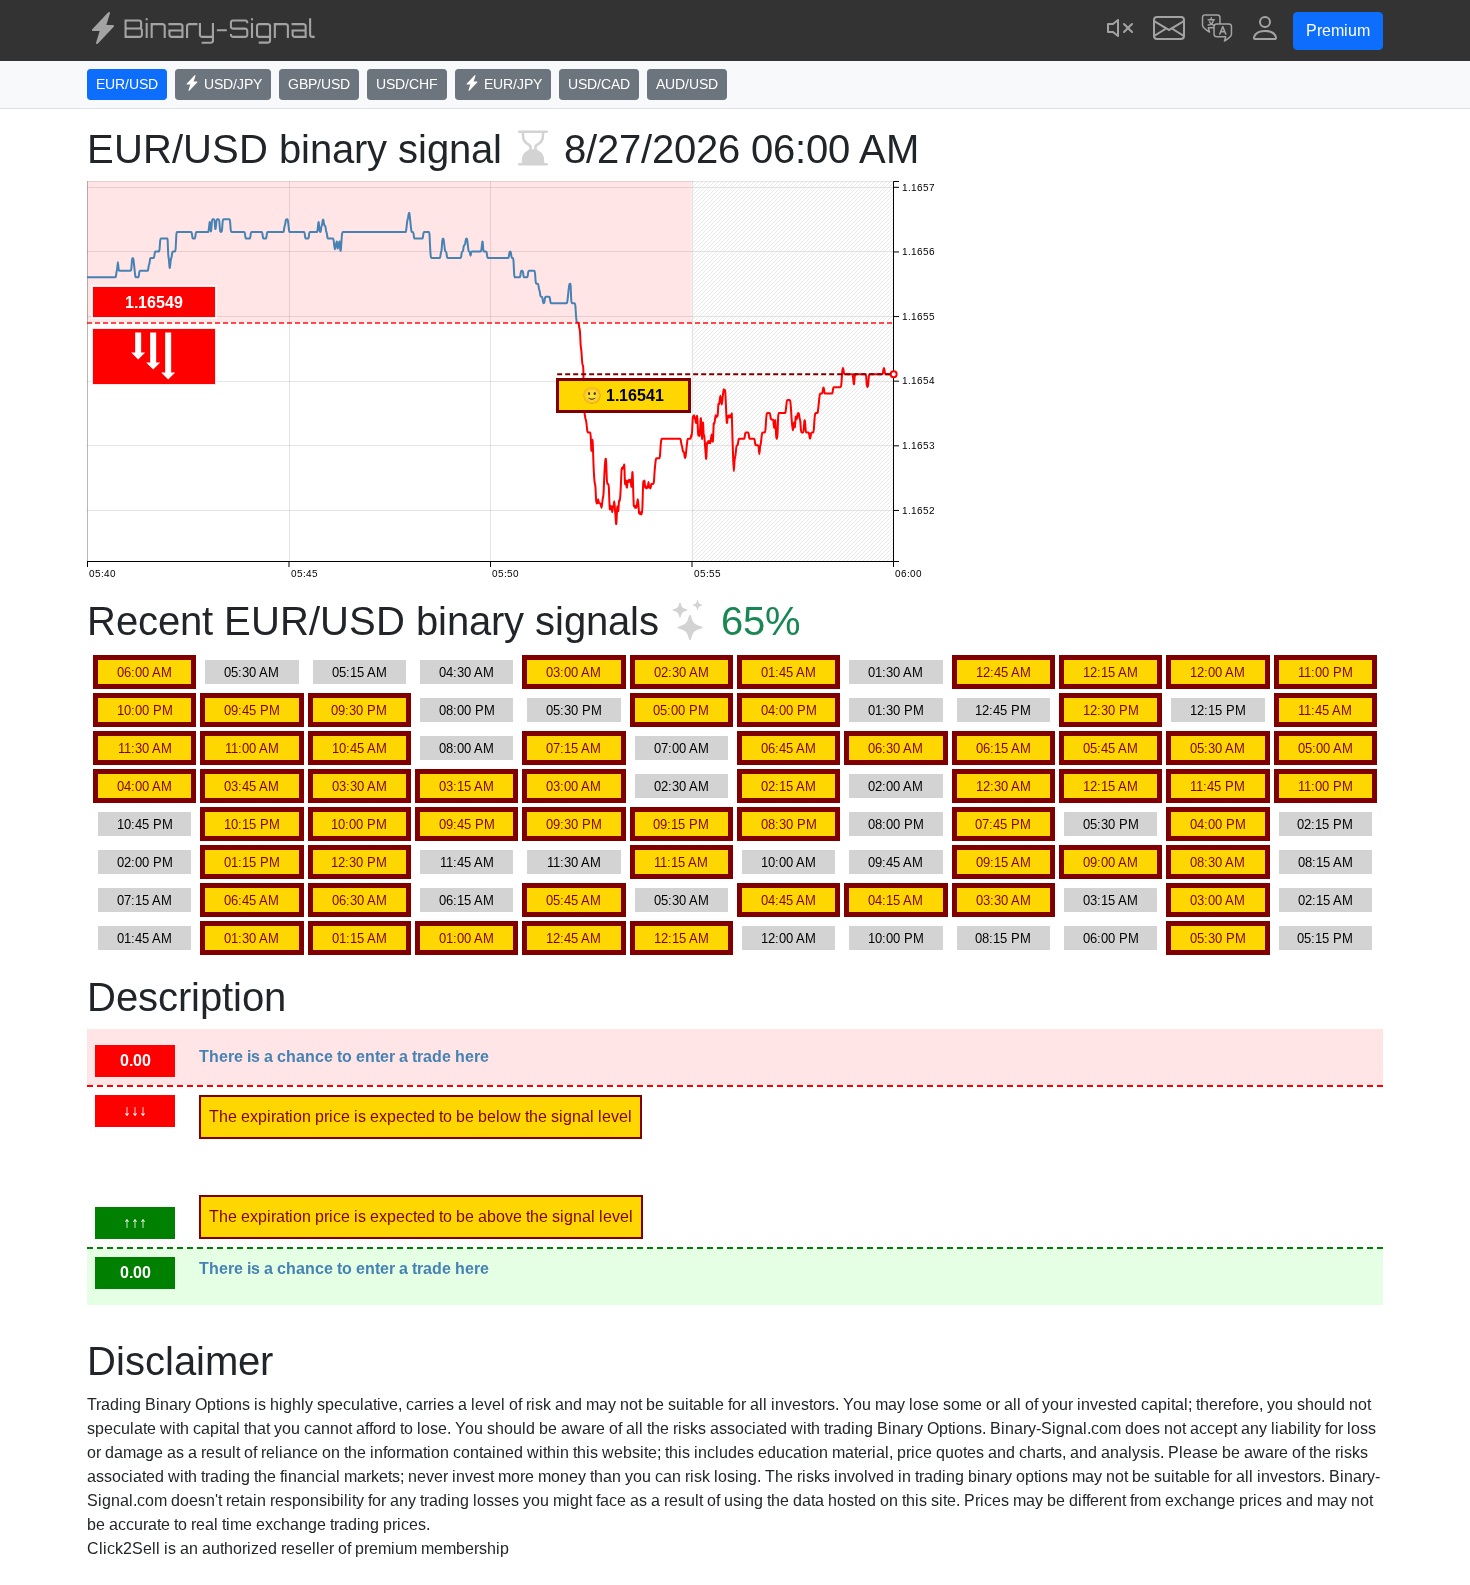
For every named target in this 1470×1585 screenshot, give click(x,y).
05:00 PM (681, 710)
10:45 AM (359, 748)
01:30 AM (895, 672)
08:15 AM (1325, 862)
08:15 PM (1003, 938)
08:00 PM (467, 710)
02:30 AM (681, 672)
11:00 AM (252, 748)
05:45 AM (1110, 748)
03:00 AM (573, 672)
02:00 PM (145, 862)
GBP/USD (319, 84)
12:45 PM (1003, 710)
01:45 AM (788, 672)
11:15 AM (681, 862)
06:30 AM (895, 748)
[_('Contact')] (1169, 30)
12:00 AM (1217, 672)
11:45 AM (1325, 710)
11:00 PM (1325, 672)
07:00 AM (681, 748)
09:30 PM (359, 710)
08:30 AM (1217, 862)
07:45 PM (1003, 824)
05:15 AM (359, 672)
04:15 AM (895, 900)
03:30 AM (359, 786)
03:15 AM (466, 786)
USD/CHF (407, 84)
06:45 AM (788, 748)
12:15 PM (1218, 710)
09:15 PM (681, 824)
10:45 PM (145, 824)
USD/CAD (599, 84)
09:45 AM (895, 862)
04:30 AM (466, 672)
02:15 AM (788, 786)
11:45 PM (1217, 786)
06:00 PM (1111, 938)
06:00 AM (144, 672)
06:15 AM (1003, 748)
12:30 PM (1111, 710)
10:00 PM (145, 710)
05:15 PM (1325, 938)
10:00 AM (788, 862)
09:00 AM (1110, 862)
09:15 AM (1003, 862)
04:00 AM (144, 786)
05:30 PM (574, 710)
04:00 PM (789, 710)
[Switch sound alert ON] (1121, 30)
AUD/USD (687, 84)
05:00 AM (1325, 748)
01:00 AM (466, 938)
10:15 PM (252, 824)
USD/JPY (231, 84)
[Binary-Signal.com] (201, 31)
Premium (1338, 30)
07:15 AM (573, 748)
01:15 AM (359, 938)
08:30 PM (789, 824)
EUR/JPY (511, 84)
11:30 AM (145, 748)
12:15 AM (1110, 672)
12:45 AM (1003, 672)
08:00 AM (466, 748)
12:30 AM (1003, 786)
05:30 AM (251, 672)
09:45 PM (252, 710)
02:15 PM (1325, 824)
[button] (1217, 30)
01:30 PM (896, 710)
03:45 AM (251, 786)
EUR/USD (127, 84)
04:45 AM (788, 900)
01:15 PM (252, 862)
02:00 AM (895, 786)
